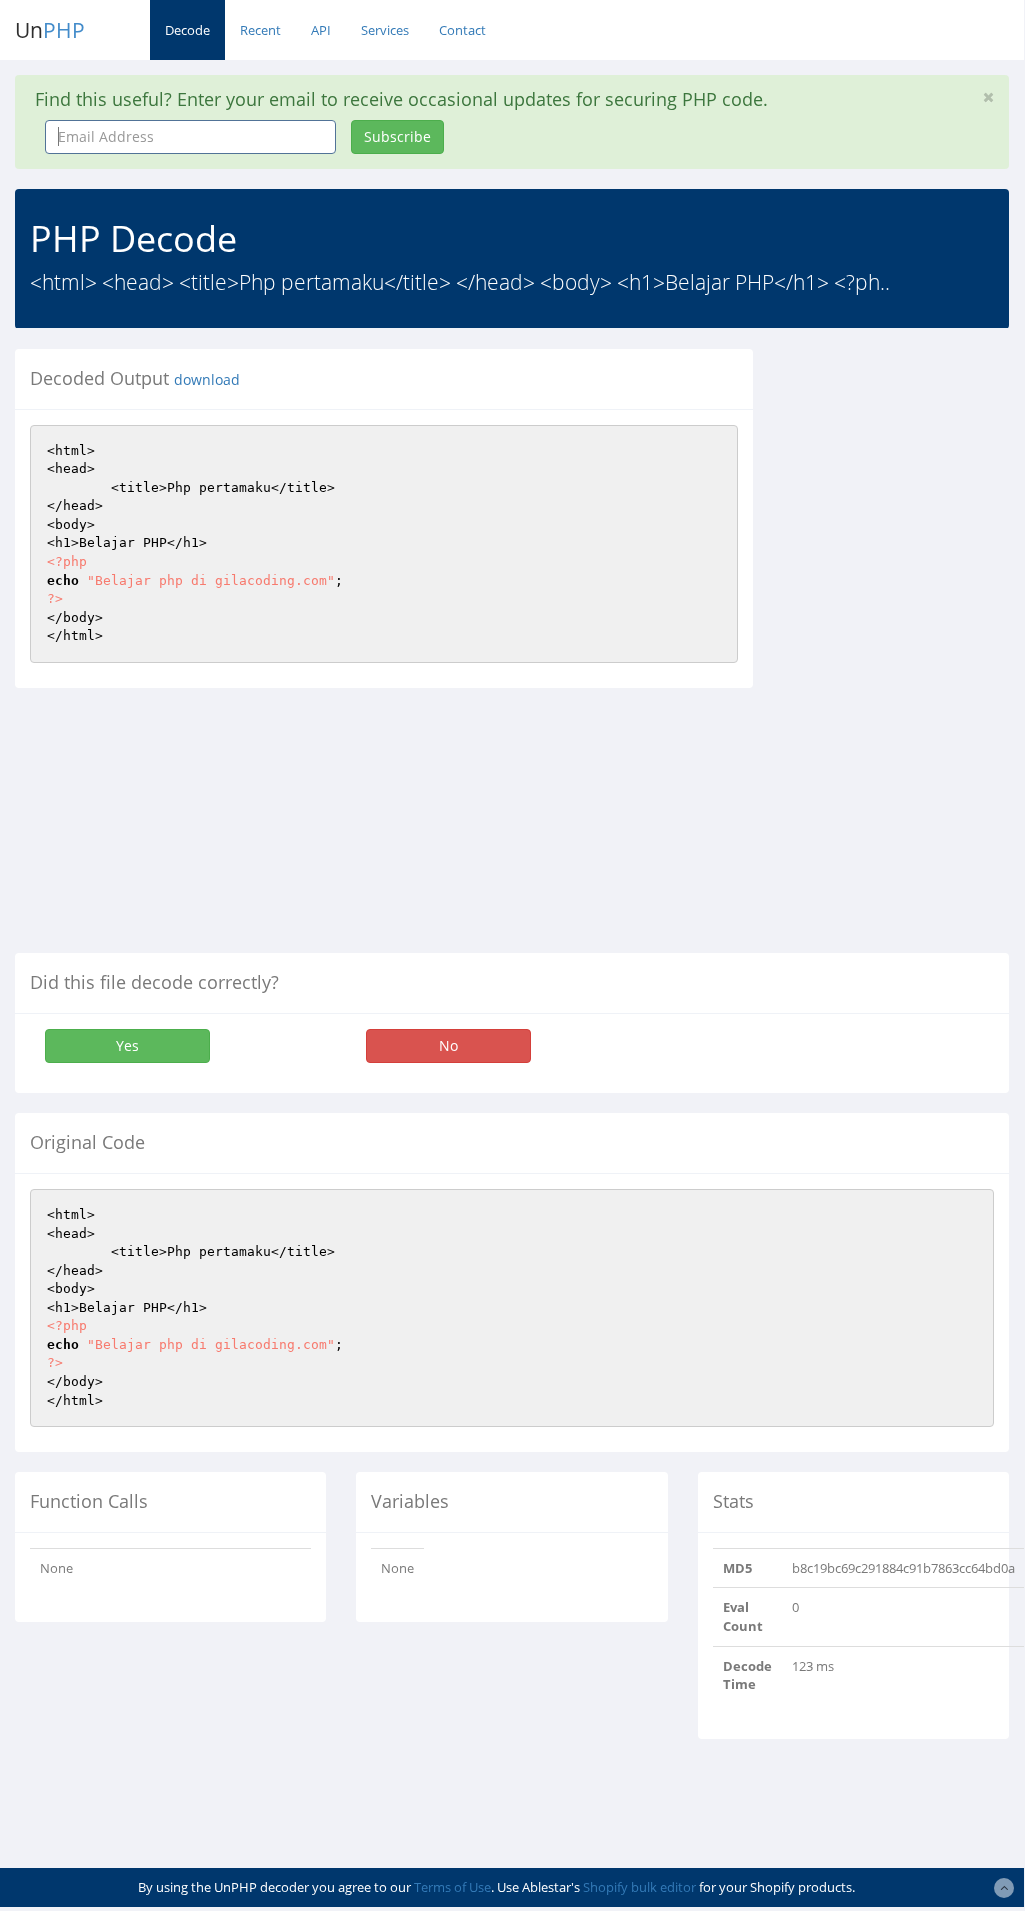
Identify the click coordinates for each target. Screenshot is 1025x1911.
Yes (127, 1045)
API (321, 30)
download (207, 380)
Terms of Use (452, 1887)
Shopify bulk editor (639, 1887)
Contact (462, 30)
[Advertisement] (903, 649)
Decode (187, 30)
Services (385, 30)
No (448, 1045)
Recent (260, 30)
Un (50, 30)
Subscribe (397, 136)
